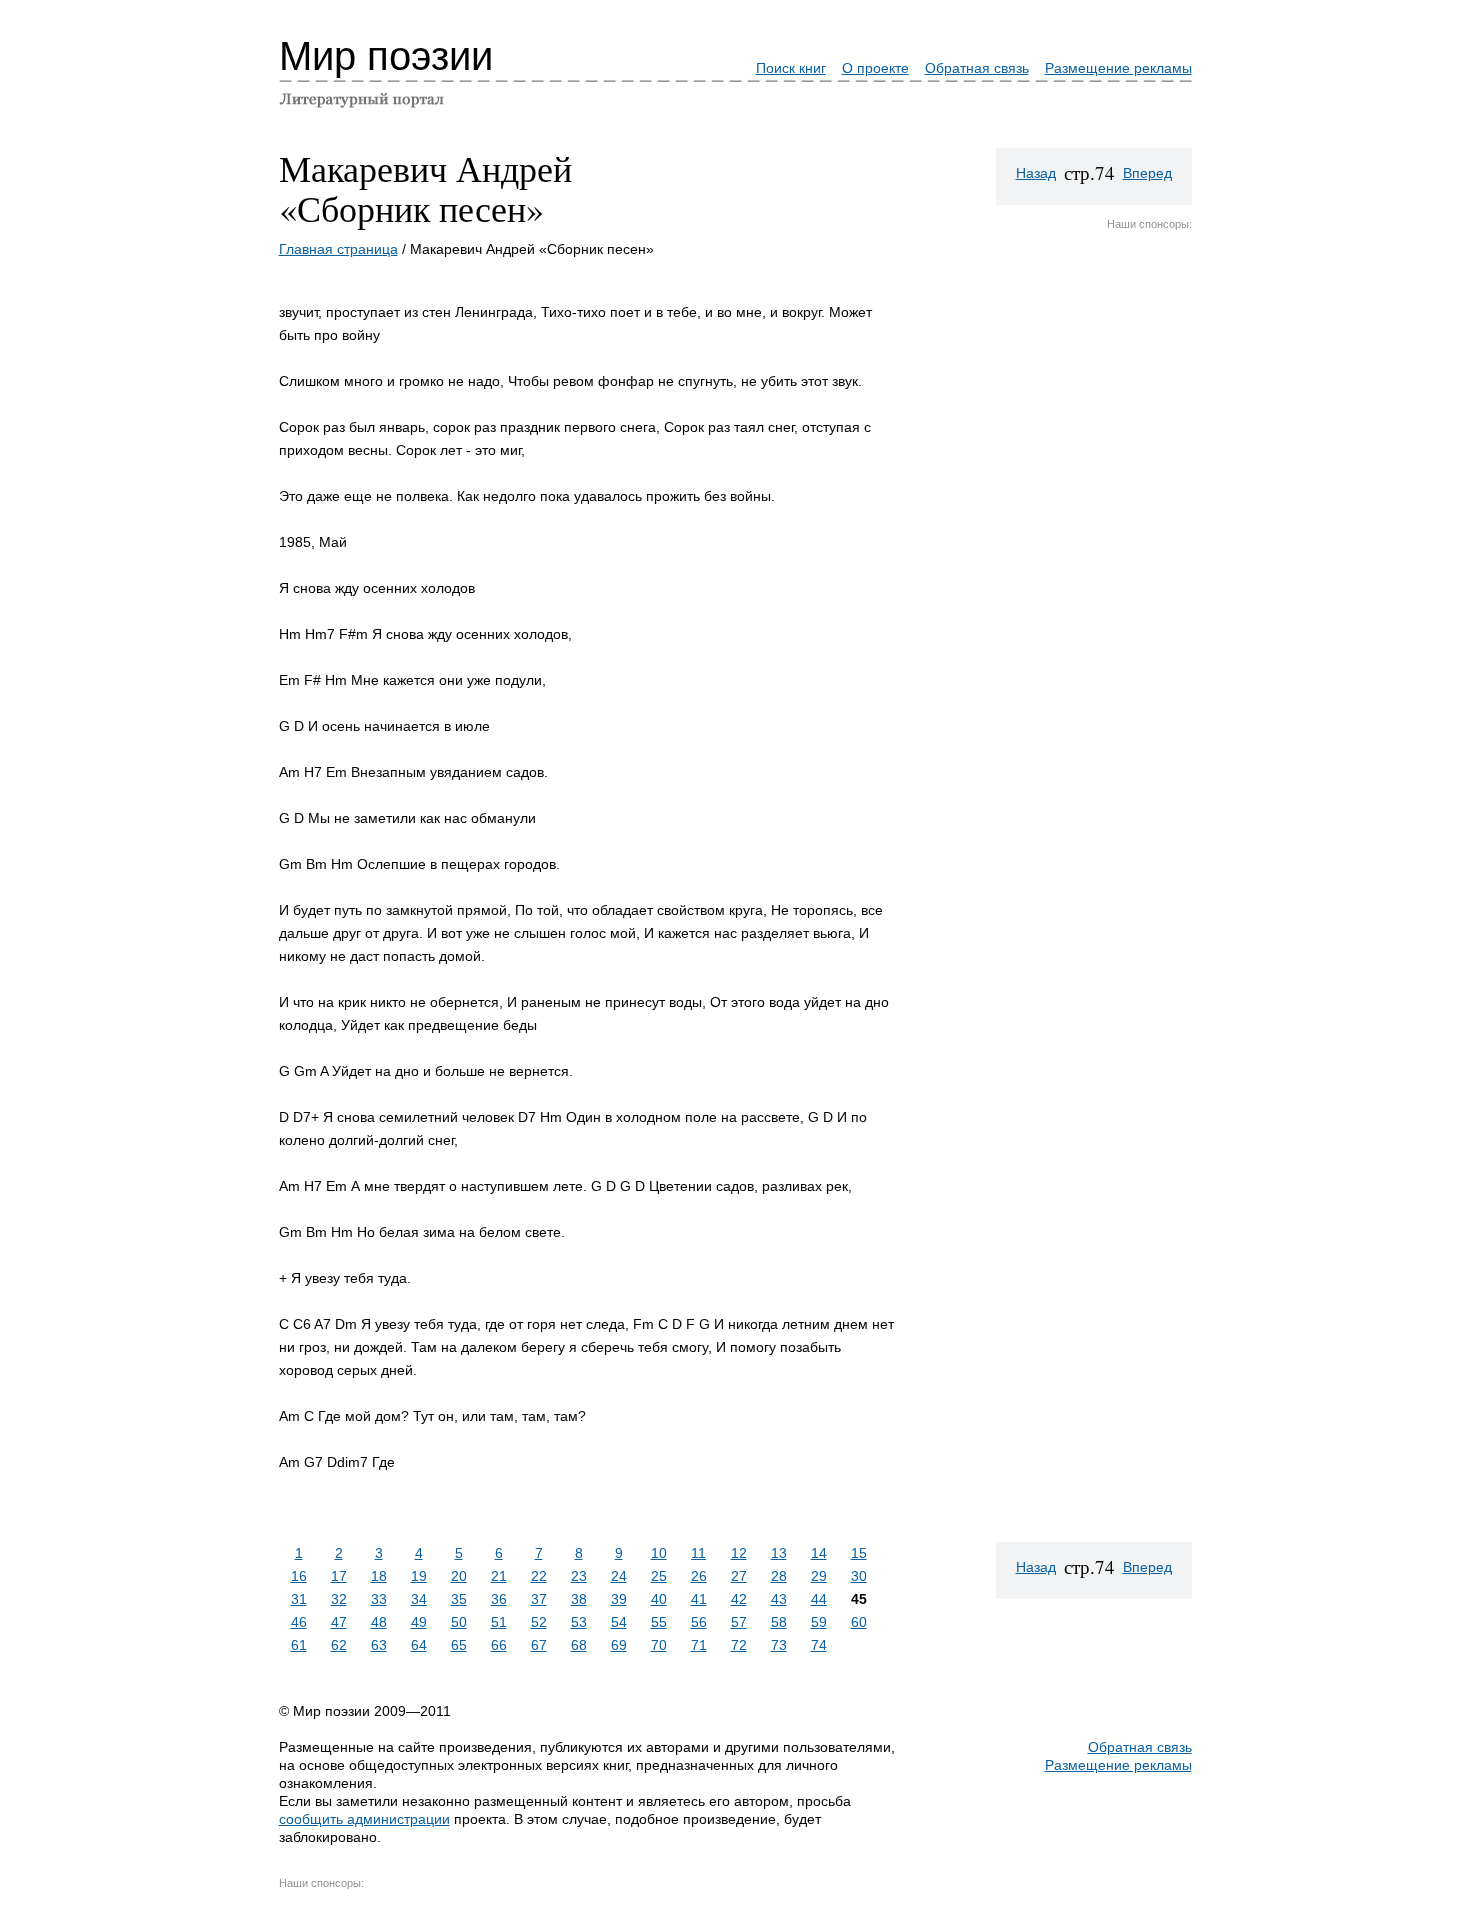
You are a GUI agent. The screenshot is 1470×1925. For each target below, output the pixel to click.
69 (619, 1645)
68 (579, 1645)
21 (499, 1576)
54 (619, 1622)
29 (819, 1576)
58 (779, 1622)
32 (339, 1599)
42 (739, 1599)
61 (299, 1645)
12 (739, 1553)
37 (539, 1599)
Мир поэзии (386, 56)
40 (659, 1599)
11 (698, 1553)
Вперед (1147, 173)
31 (299, 1599)
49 (419, 1622)
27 (739, 1576)
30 (859, 1576)
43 (779, 1599)
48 (379, 1622)
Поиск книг (791, 68)
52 (539, 1622)
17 (339, 1576)
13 (779, 1553)
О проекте (875, 68)
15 (859, 1553)
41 (699, 1599)
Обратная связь (977, 68)
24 (619, 1576)
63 (379, 1645)
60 (859, 1622)
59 (819, 1622)
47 (339, 1622)
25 (659, 1576)
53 (579, 1622)
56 (699, 1622)
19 (419, 1576)
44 (819, 1599)
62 (339, 1645)
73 (779, 1645)
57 (739, 1622)
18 (379, 1576)
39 (619, 1599)
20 (459, 1576)
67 (539, 1645)
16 (299, 1576)
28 (779, 1576)
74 (819, 1645)
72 (739, 1645)
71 (699, 1645)
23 (579, 1576)
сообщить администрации (364, 1819)
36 (499, 1599)
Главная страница (338, 249)
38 (579, 1599)
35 (459, 1599)
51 (499, 1622)
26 (699, 1576)
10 (659, 1553)
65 (459, 1645)
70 (659, 1645)
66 (499, 1645)
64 (419, 1645)
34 (419, 1599)
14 (819, 1553)
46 (299, 1622)
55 (659, 1622)
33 (379, 1599)
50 (459, 1622)
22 (539, 1576)
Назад (1036, 173)
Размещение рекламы (1118, 68)
